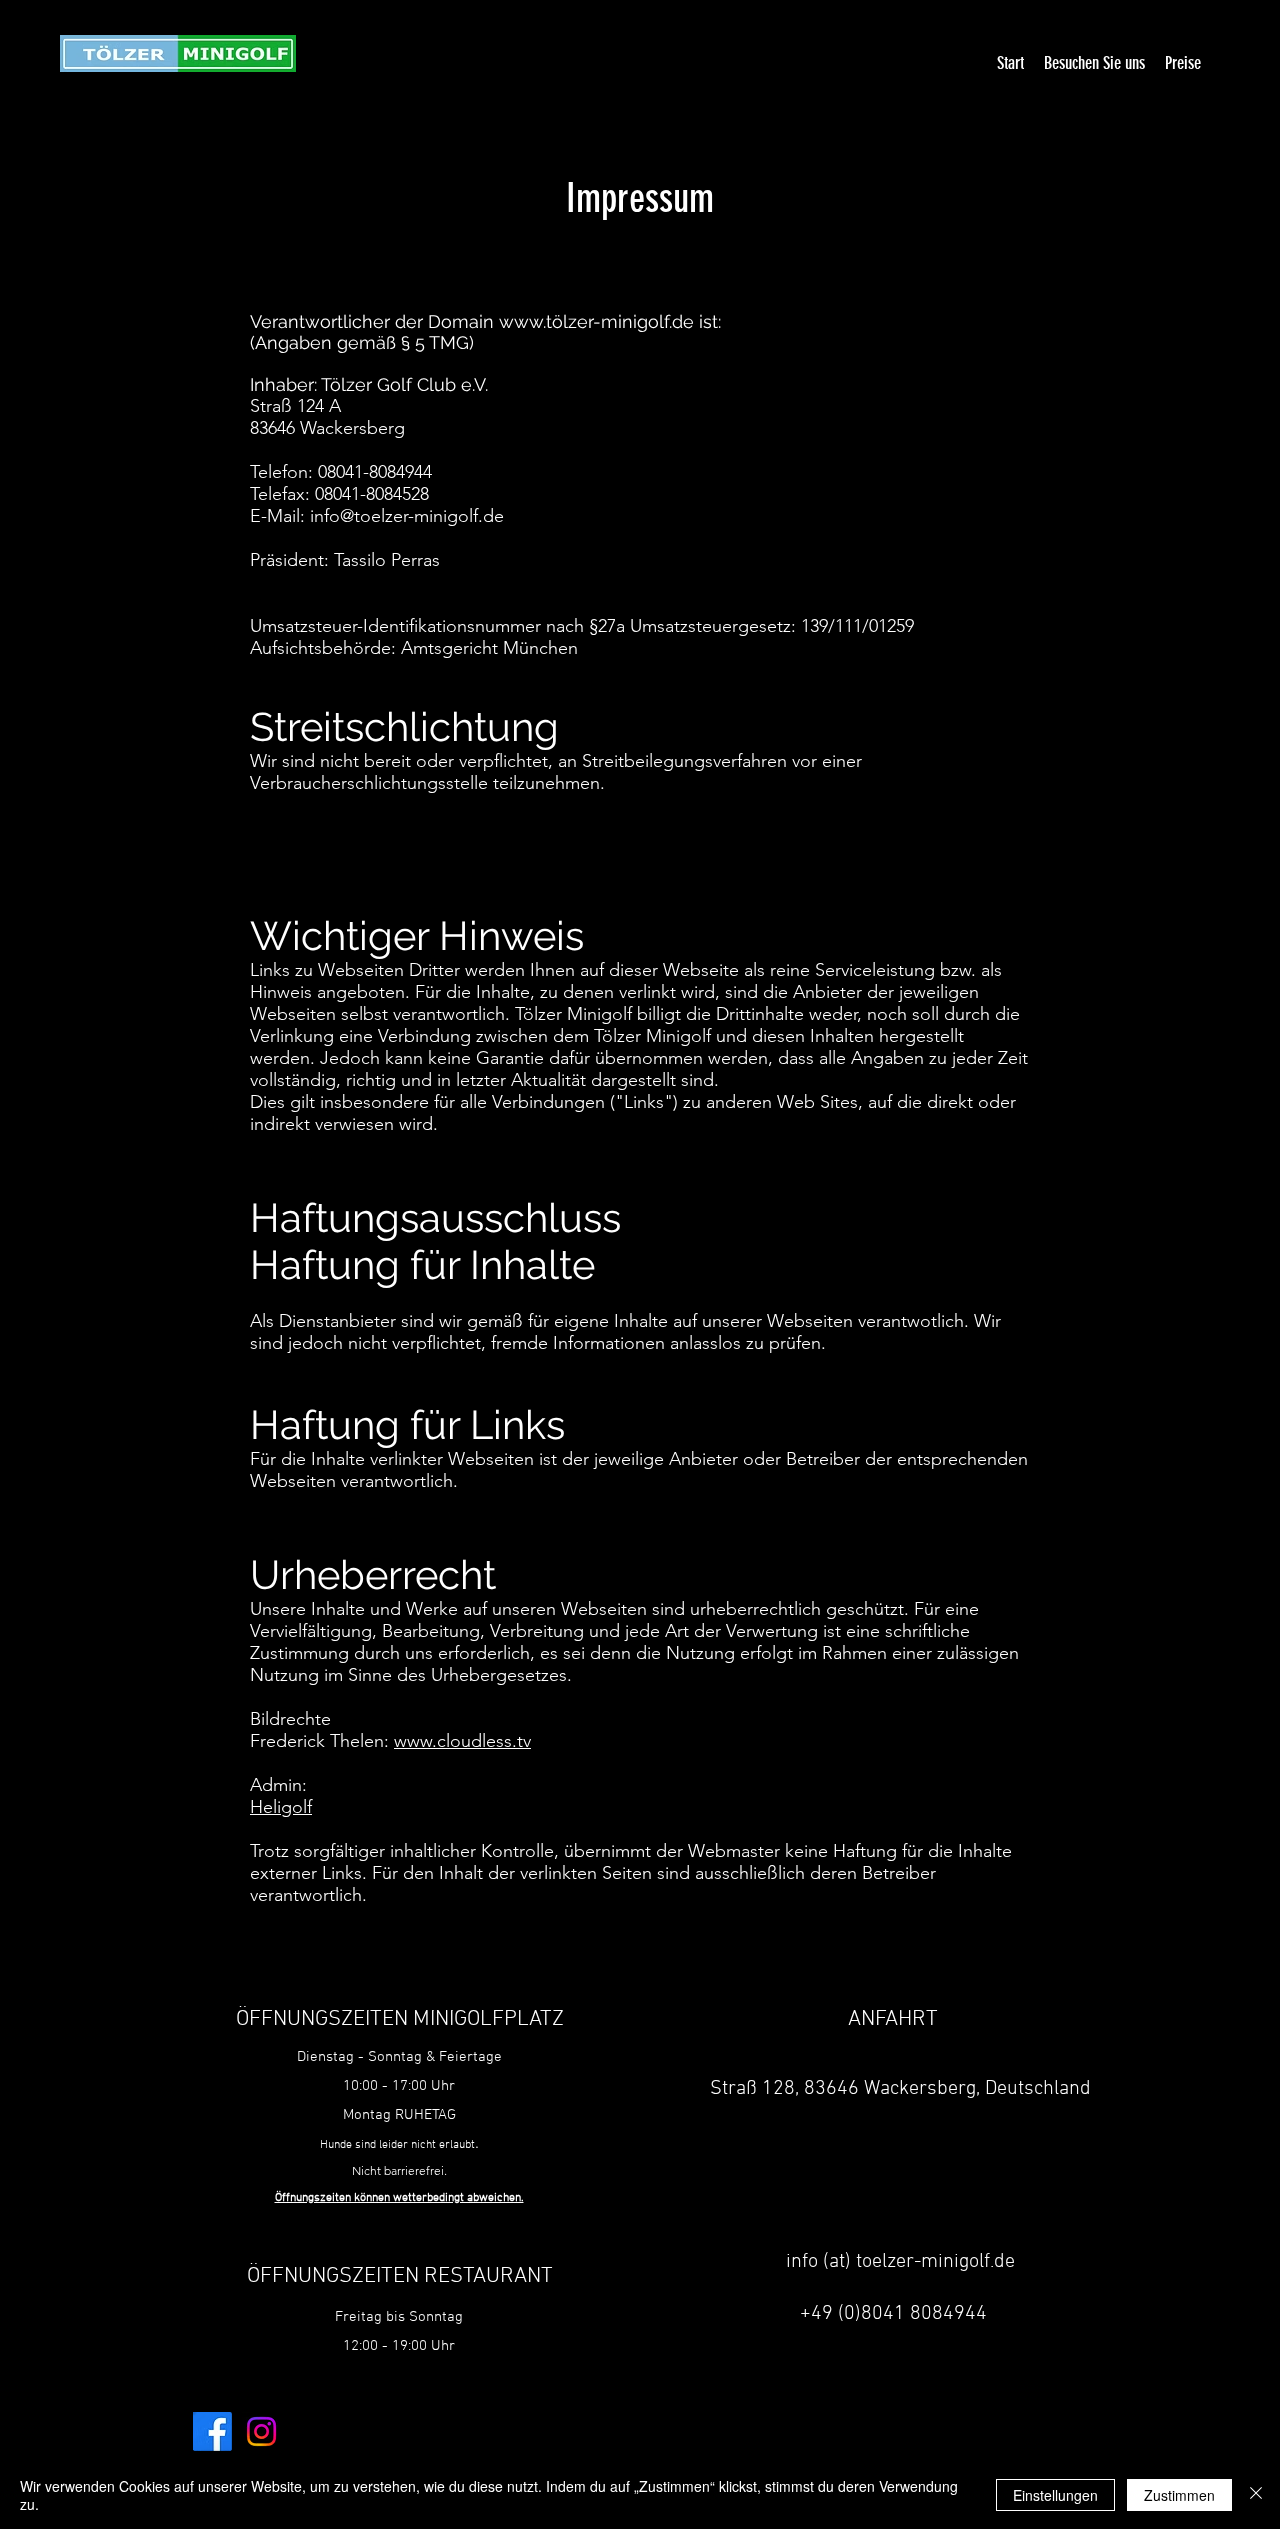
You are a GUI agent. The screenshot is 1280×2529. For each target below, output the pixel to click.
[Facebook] (212, 2431)
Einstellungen (1055, 2495)
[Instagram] (261, 2431)
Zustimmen (1179, 2495)
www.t (525, 321)
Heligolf (281, 1807)
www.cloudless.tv (462, 1741)
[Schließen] (1256, 2495)
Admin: (278, 1785)
